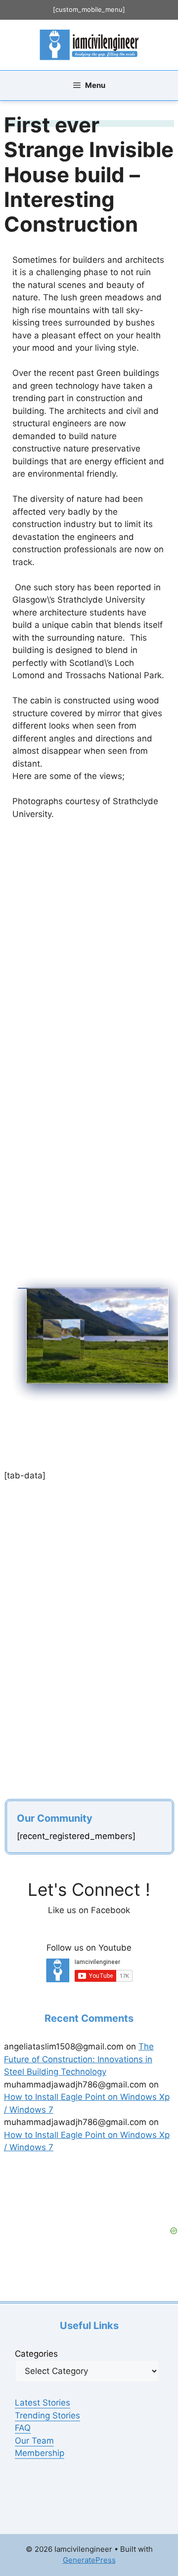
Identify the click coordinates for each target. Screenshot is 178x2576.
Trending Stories (47, 2415)
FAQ (23, 2428)
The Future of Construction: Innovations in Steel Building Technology (79, 2059)
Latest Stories (43, 2403)
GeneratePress (89, 2560)
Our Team (34, 2441)
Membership (40, 2453)
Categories (36, 2354)
